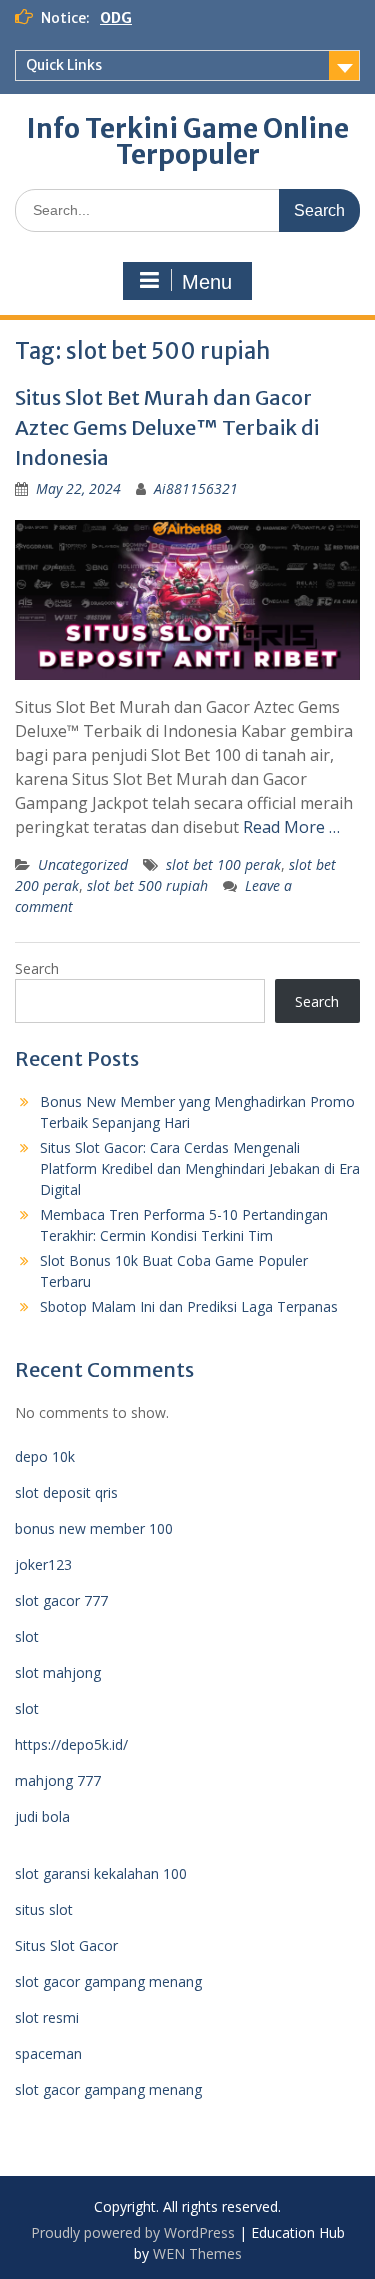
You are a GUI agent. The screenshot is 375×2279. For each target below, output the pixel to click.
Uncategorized (83, 864)
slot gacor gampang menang (108, 1981)
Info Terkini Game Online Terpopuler (188, 141)
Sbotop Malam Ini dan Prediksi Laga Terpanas (189, 1306)
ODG (116, 18)
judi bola (42, 1816)
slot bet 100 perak (223, 864)
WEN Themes (197, 2253)
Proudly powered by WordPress (133, 2232)
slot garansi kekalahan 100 (101, 1873)
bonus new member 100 (94, 1528)
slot (27, 1636)
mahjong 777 (58, 1780)
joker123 (43, 1564)
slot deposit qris (66, 1492)
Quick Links (64, 65)
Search (37, 968)
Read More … (291, 827)
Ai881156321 (196, 488)
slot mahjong (58, 1672)
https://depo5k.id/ (71, 1744)
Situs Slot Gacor (66, 1945)
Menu (207, 282)
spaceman (48, 2053)
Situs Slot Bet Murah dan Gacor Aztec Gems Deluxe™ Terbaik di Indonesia (167, 427)
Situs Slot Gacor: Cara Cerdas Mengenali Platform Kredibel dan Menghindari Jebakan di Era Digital (200, 1168)
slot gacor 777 (61, 1600)
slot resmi (47, 2017)
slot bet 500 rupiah (147, 885)
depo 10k (45, 1456)
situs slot (44, 1909)
